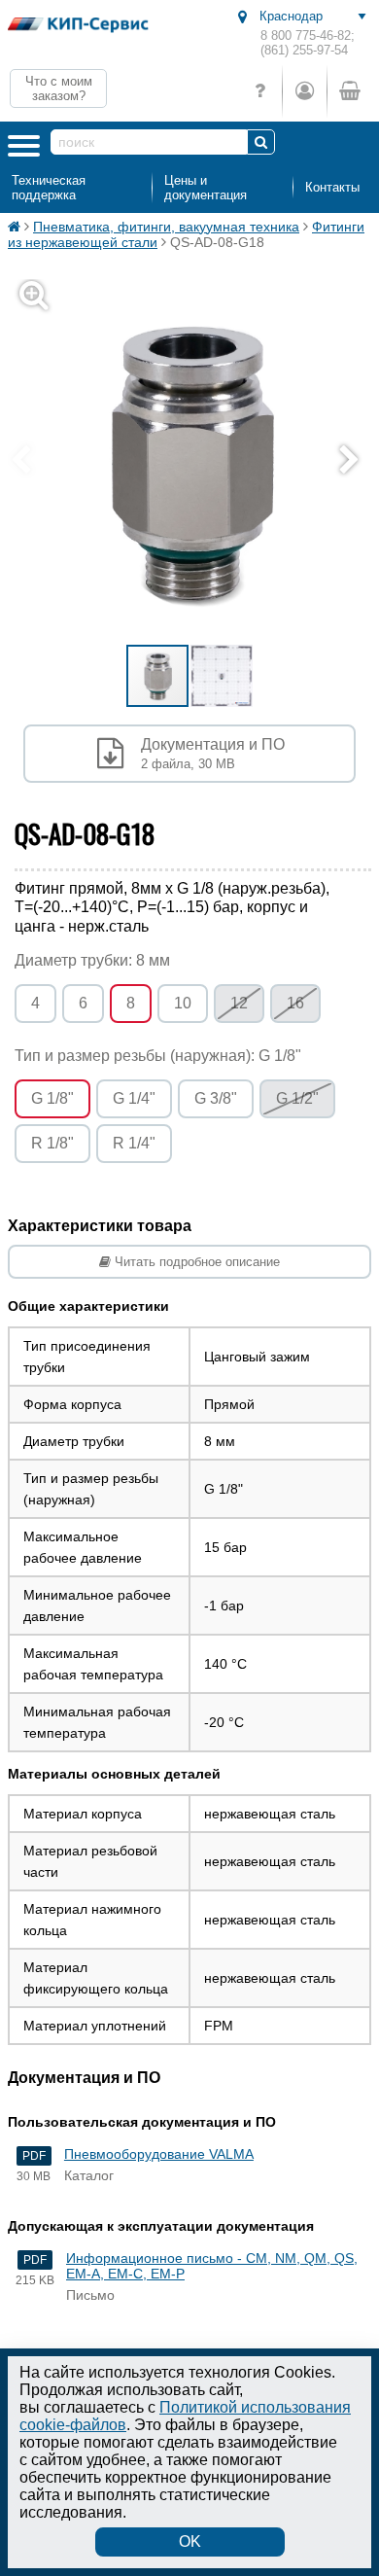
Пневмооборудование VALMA (159, 2154)
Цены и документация (206, 188)
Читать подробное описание (195, 1262)
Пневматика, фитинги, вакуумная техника (166, 227)
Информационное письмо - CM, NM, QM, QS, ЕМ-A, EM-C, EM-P (212, 2266)
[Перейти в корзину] (349, 91)
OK (190, 2541)
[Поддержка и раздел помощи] (260, 91)
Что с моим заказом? (59, 88)
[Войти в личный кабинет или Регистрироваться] (304, 91)
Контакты (332, 187)
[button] (354, 461)
